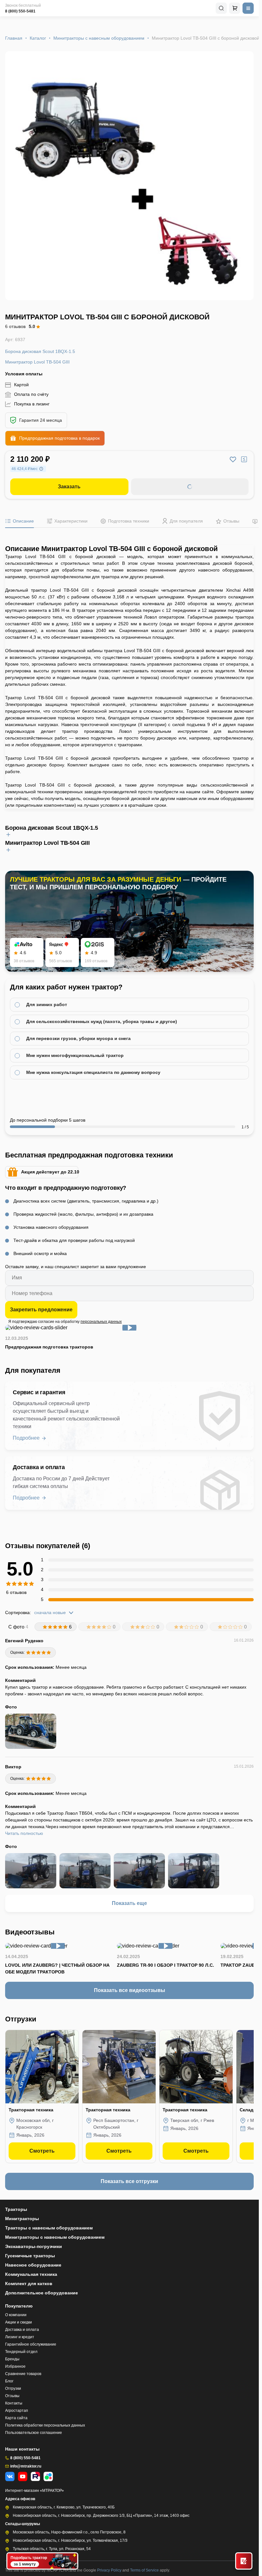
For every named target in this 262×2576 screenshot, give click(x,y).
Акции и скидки (19, 2322)
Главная (14, 38)
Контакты (14, 2403)
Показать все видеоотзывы (130, 1990)
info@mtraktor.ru (26, 2466)
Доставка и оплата (22, 2330)
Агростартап (17, 2411)
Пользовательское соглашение (34, 2433)
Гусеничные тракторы (30, 2256)
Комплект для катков (29, 2284)
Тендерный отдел (21, 2352)
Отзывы (12, 2396)
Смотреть (42, 2151)
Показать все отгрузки (129, 2181)
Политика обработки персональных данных (45, 2425)
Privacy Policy (110, 2570)
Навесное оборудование (33, 2265)
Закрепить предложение (41, 1310)
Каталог (38, 38)
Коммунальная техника (31, 2274)
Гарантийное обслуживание (31, 2344)
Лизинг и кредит (20, 2337)
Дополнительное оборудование (42, 2293)
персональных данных (101, 1322)
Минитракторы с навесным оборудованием (99, 38)
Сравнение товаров (23, 2374)
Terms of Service (145, 2570)
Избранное (15, 2366)
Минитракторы (22, 2219)
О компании (16, 2315)
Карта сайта (16, 2418)
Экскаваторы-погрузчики (34, 2246)
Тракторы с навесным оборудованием (49, 2228)
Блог (9, 2381)
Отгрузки (13, 2388)
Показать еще (129, 1903)
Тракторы (16, 2209)
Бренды (12, 2359)
